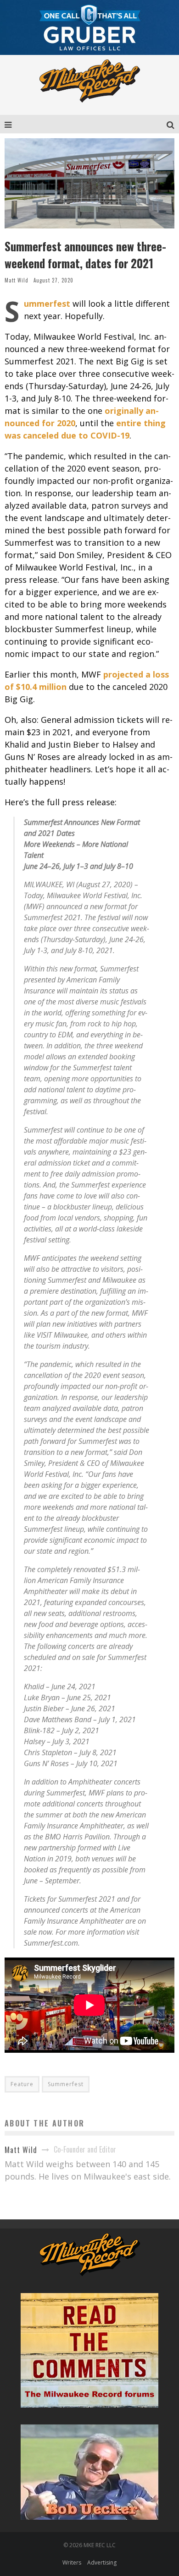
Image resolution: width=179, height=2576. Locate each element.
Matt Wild (17, 280)
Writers (72, 2562)
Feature (22, 2084)
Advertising (102, 2562)
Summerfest (66, 2084)
